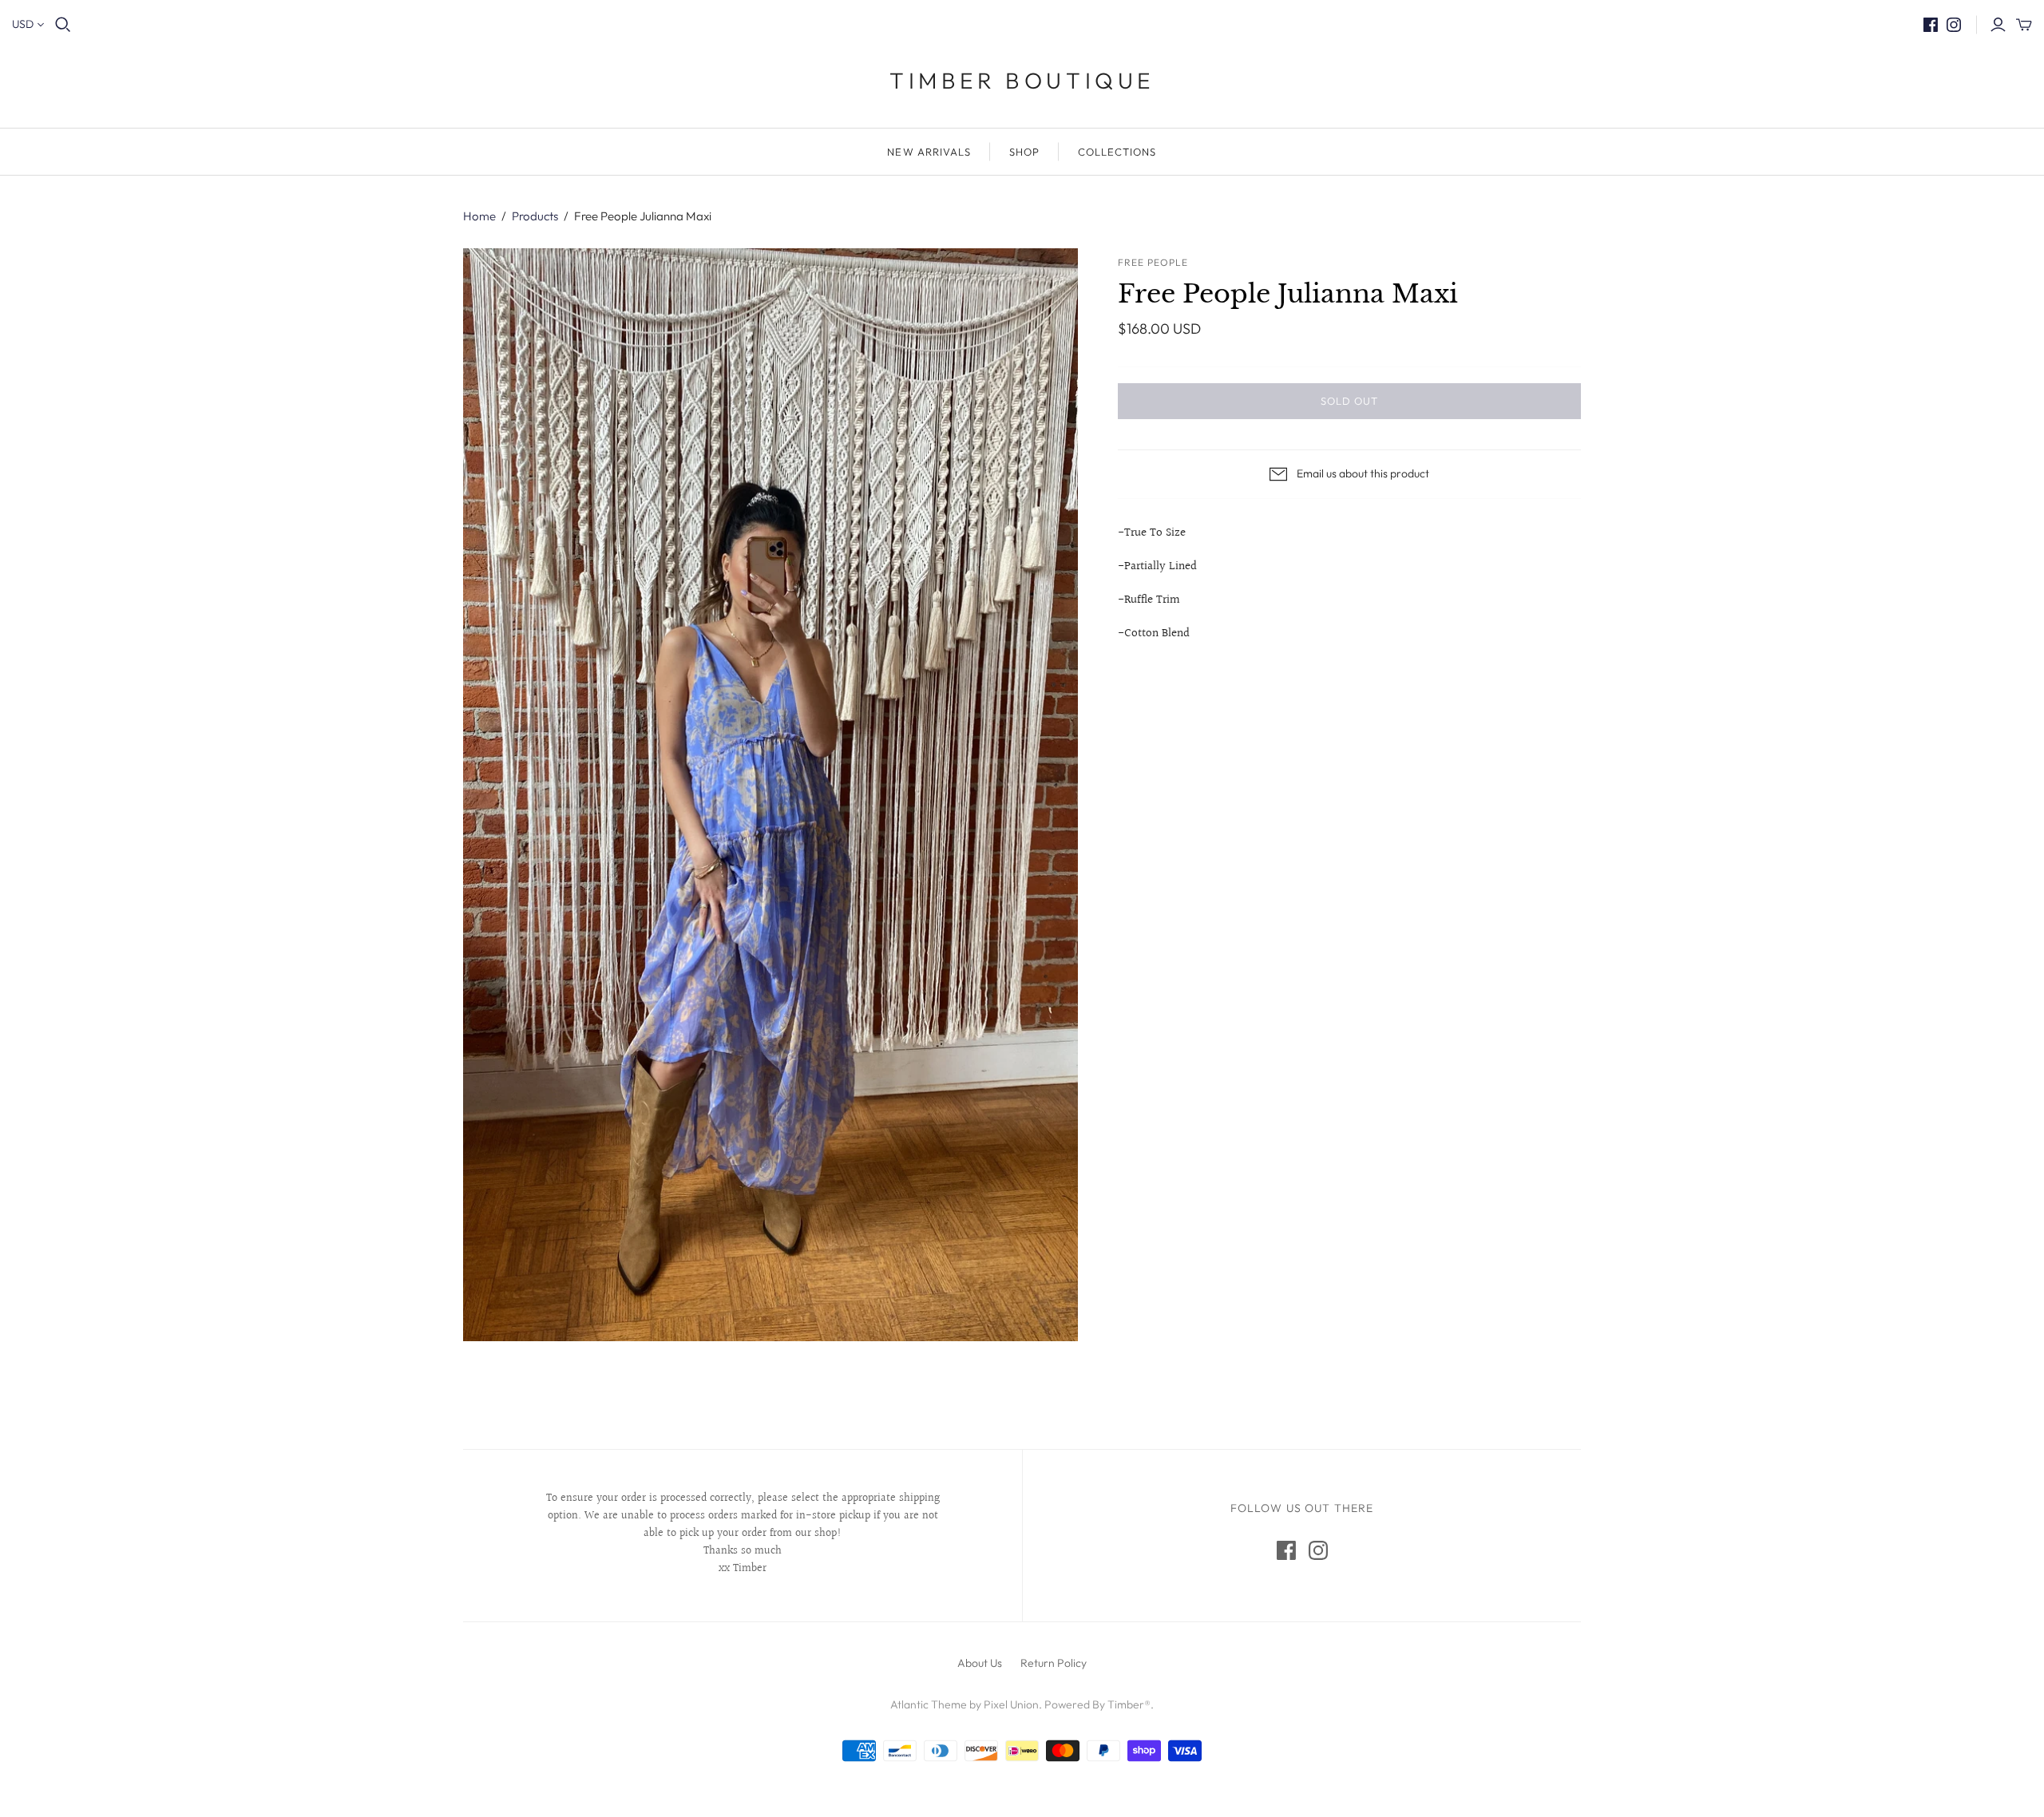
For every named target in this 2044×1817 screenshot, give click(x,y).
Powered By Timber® (1097, 1704)
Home (479, 216)
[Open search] (63, 25)
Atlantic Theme (929, 1704)
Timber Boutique (1022, 80)
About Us (980, 1663)
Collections (1117, 152)
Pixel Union (1011, 1704)
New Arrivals (929, 152)
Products (535, 216)
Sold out (1349, 401)
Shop (1024, 152)
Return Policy (1054, 1663)
